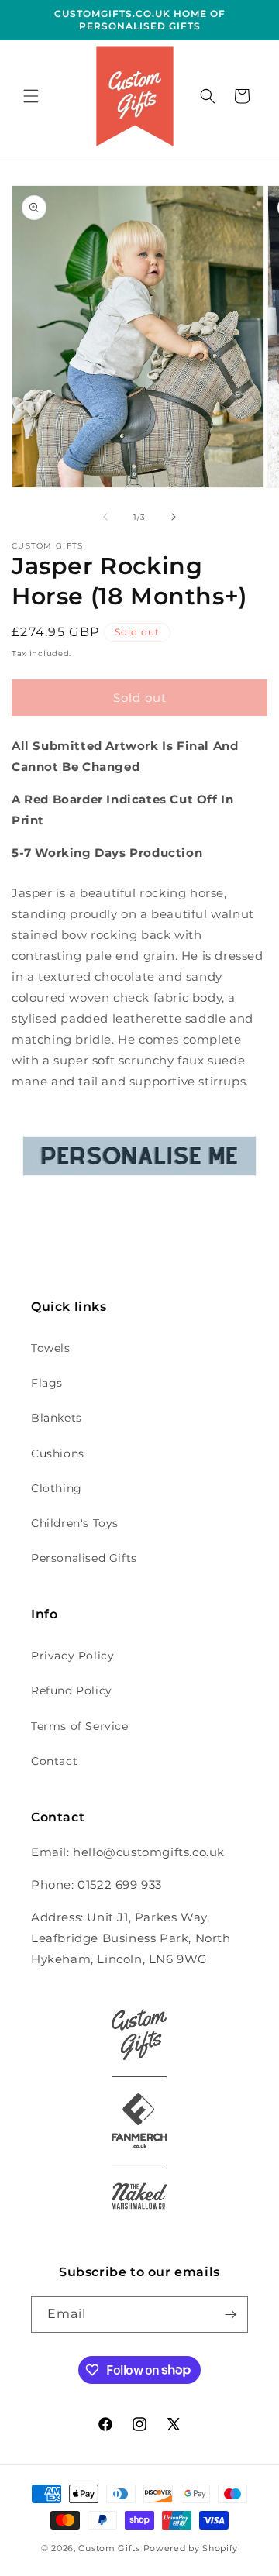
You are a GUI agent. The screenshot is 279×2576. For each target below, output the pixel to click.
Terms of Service (80, 1726)
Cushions (58, 1453)
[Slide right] (174, 517)
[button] (31, 96)
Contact (54, 1761)
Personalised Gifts (84, 1558)
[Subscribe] (230, 2315)
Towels (51, 1348)
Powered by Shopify (191, 2548)
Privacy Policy (72, 1656)
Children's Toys (75, 1523)
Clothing (57, 1488)
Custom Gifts (110, 2548)
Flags (47, 1383)
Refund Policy (72, 1690)
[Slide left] (105, 517)
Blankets (57, 1418)
